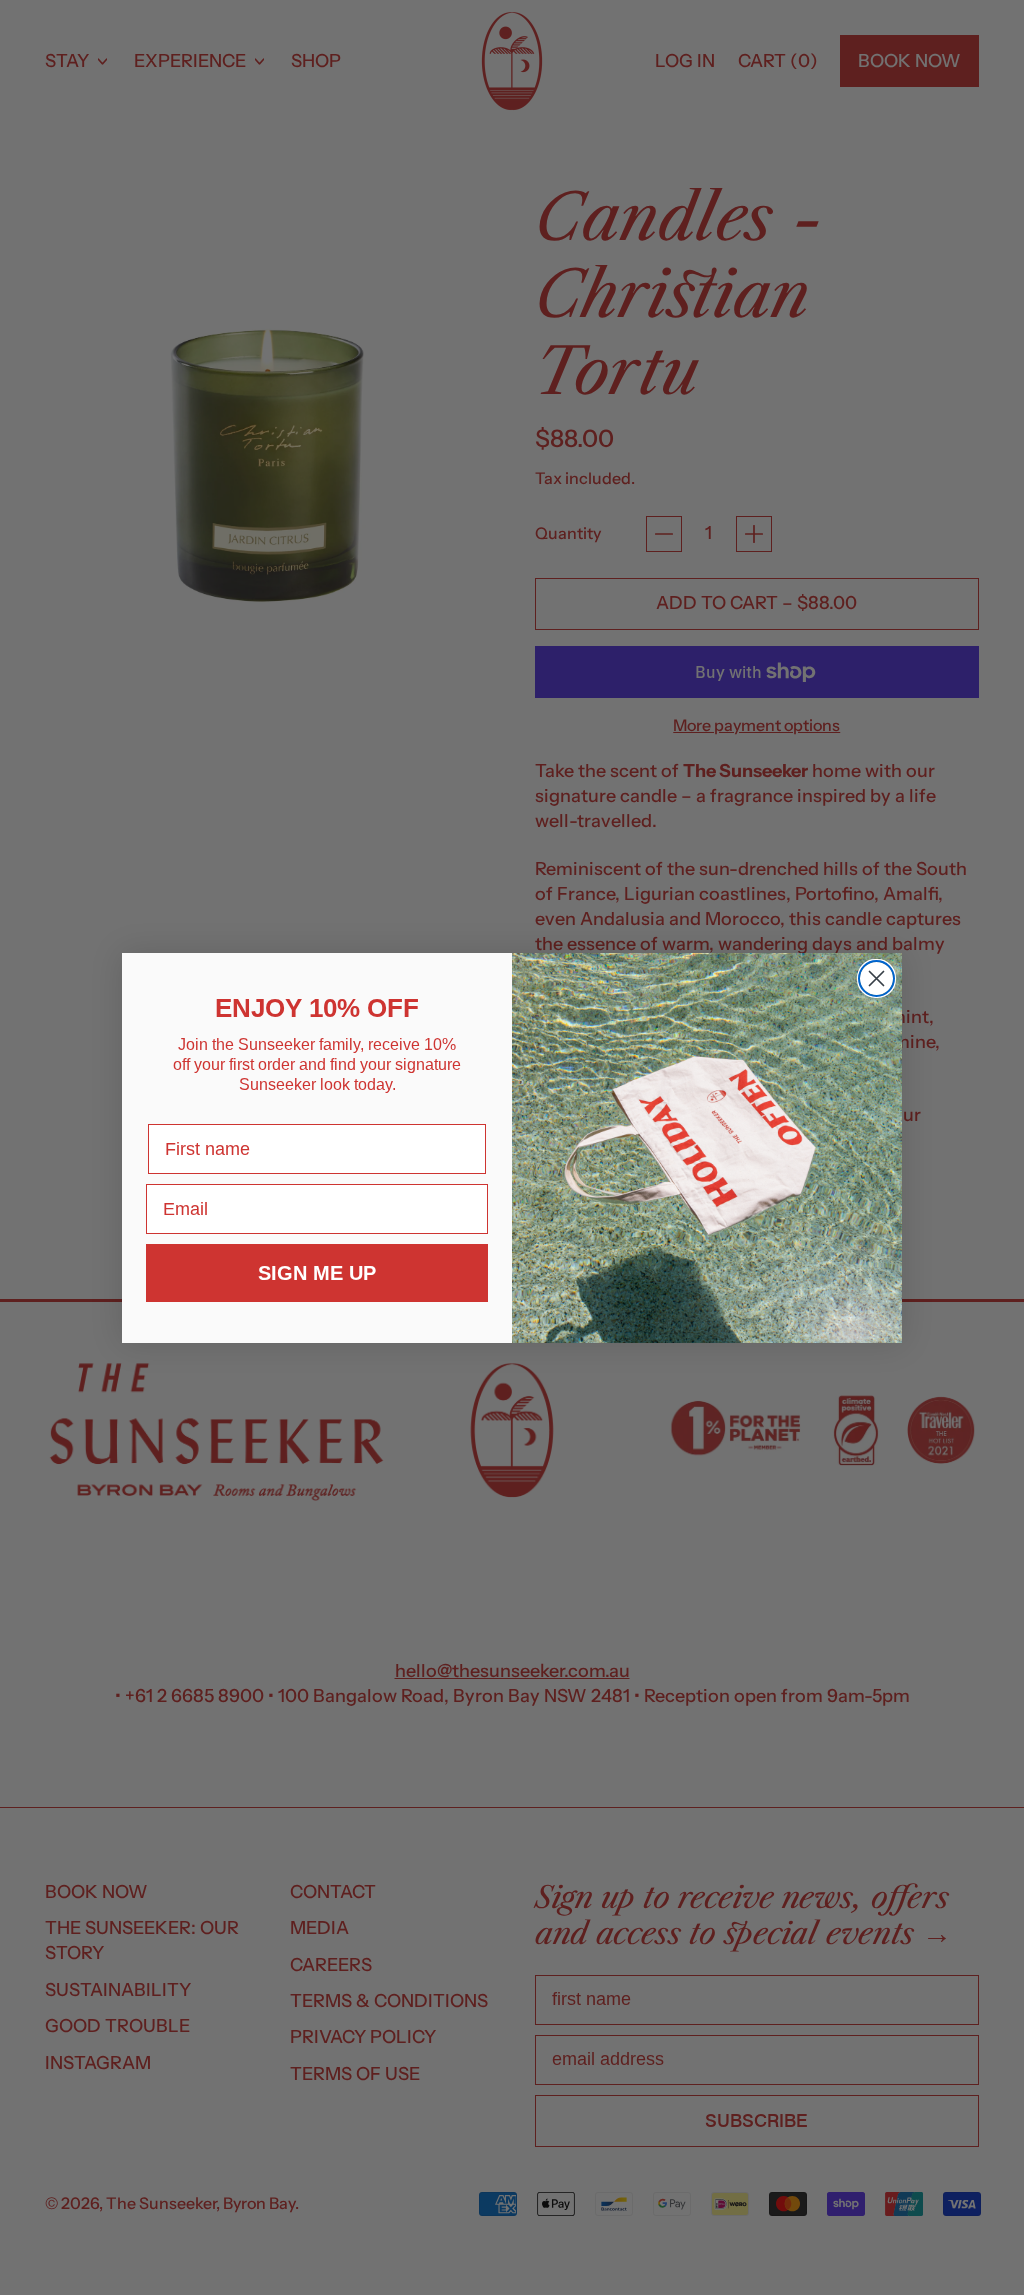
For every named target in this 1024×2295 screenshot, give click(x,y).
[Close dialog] (876, 978)
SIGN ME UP (317, 1273)
